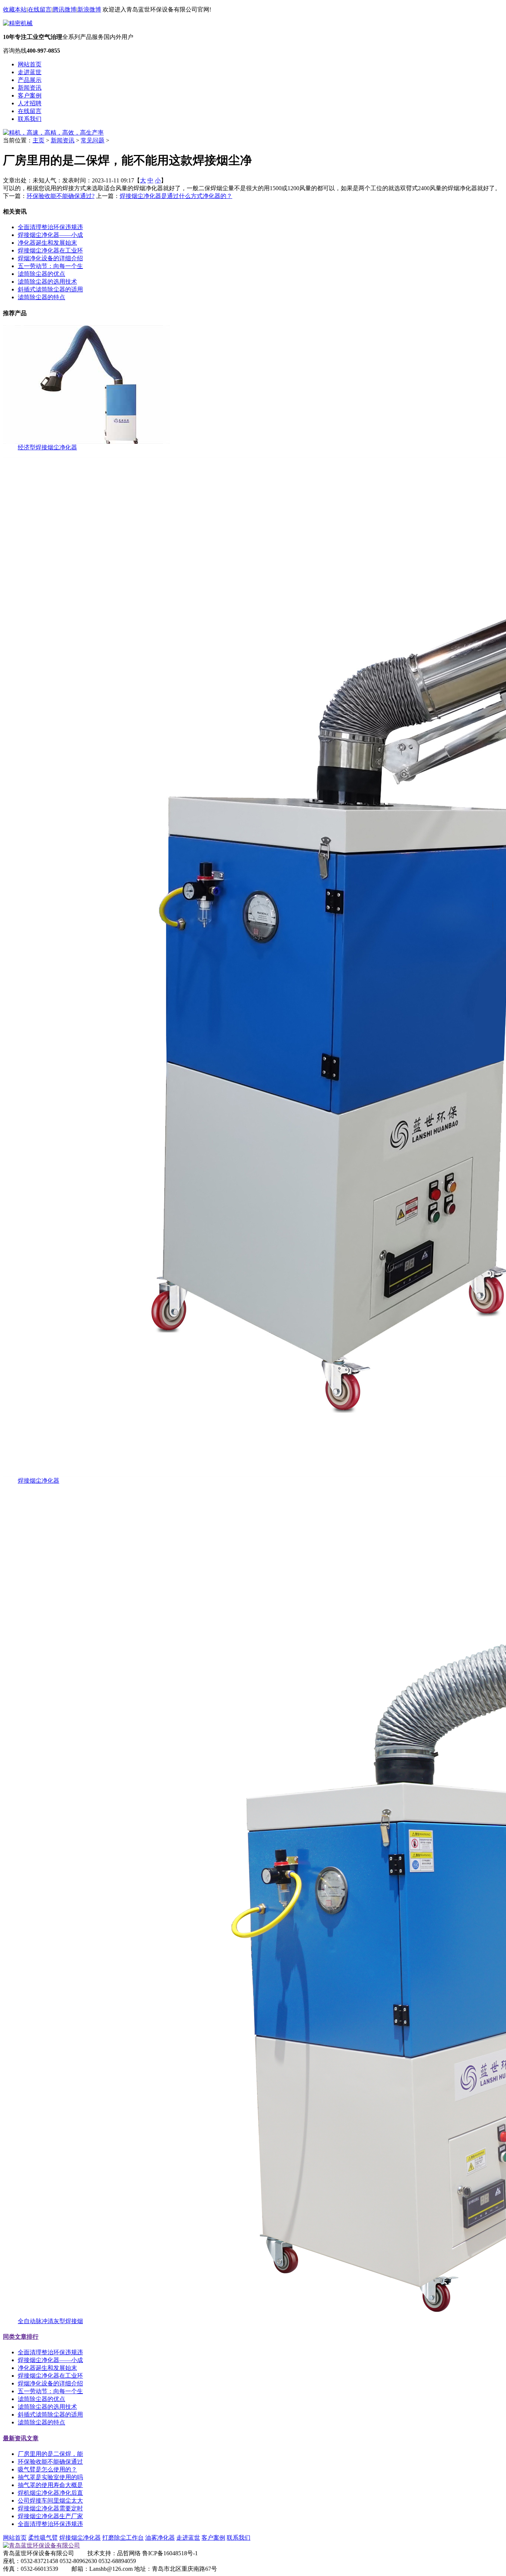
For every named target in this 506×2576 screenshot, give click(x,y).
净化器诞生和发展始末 (47, 243)
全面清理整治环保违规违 (50, 227)
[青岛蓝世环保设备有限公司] (41, 2545)
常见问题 (93, 140)
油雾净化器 (160, 2538)
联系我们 (30, 119)
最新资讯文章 (21, 2438)
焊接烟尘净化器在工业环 (50, 250)
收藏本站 (15, 9)
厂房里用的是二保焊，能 (50, 2454)
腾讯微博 (64, 9)
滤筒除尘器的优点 (41, 274)
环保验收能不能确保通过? (61, 196)
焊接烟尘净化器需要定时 (50, 2508)
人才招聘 (30, 103)
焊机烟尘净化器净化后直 (50, 2493)
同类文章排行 (21, 2337)
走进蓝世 (30, 72)
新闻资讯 (30, 88)
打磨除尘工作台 (123, 2538)
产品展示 (30, 80)
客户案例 (30, 95)
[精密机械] (18, 23)
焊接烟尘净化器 (39, 1481)
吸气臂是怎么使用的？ (47, 2469)
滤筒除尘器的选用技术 (47, 282)
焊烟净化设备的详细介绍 (50, 258)
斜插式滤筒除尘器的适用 (50, 289)
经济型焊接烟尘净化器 (47, 447)
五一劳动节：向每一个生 (50, 266)
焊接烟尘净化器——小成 (50, 235)
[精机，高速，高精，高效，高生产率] (53, 133)
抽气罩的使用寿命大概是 (50, 2485)
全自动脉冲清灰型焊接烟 (50, 2321)
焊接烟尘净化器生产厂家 (50, 2516)
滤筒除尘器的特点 (41, 297)
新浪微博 (89, 9)
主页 (39, 140)
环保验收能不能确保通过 (50, 2462)
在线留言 (40, 9)
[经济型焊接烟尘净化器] (86, 442)
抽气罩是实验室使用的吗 (50, 2477)
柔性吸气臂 (43, 2538)
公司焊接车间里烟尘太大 (50, 2501)
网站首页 (30, 64)
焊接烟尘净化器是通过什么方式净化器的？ (176, 196)
